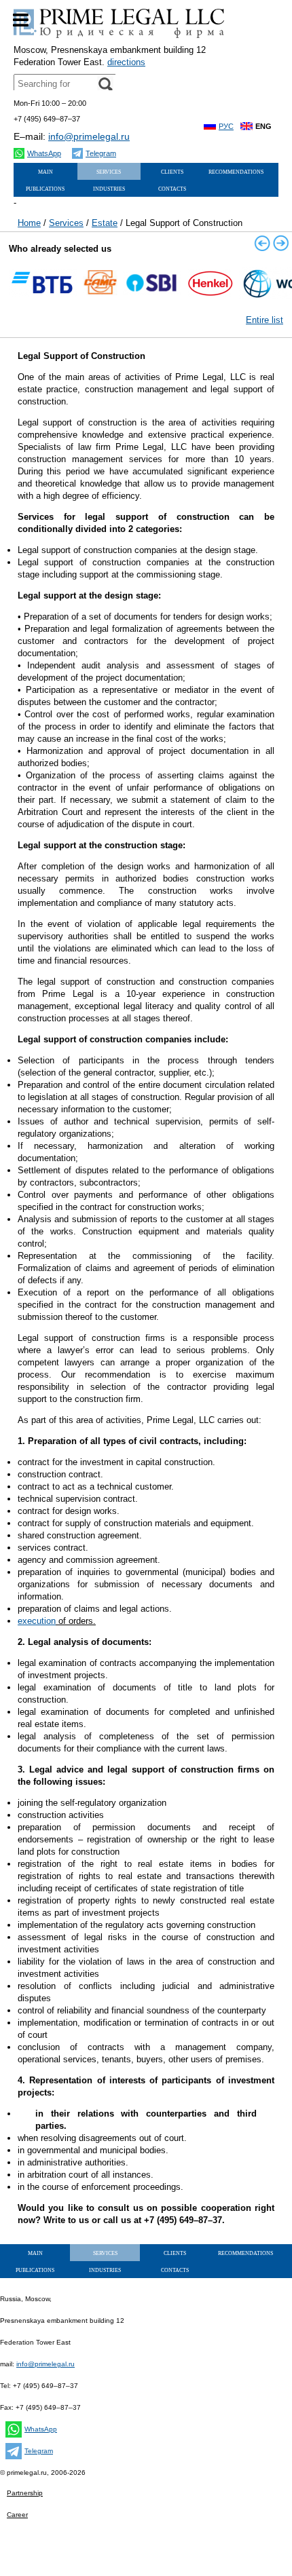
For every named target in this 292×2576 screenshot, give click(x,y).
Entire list (264, 320)
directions (126, 62)
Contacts (172, 188)
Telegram (101, 153)
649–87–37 (47, 119)
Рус (226, 126)
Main (45, 171)
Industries (109, 188)
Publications (45, 188)
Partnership (25, 2493)
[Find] (105, 84)
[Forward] (281, 243)
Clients (172, 171)
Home (29, 223)
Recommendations (236, 171)
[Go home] (119, 38)
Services (66, 223)
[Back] (262, 243)
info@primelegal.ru (89, 136)
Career (17, 2515)
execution (37, 1621)
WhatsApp (44, 153)
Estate (105, 223)
